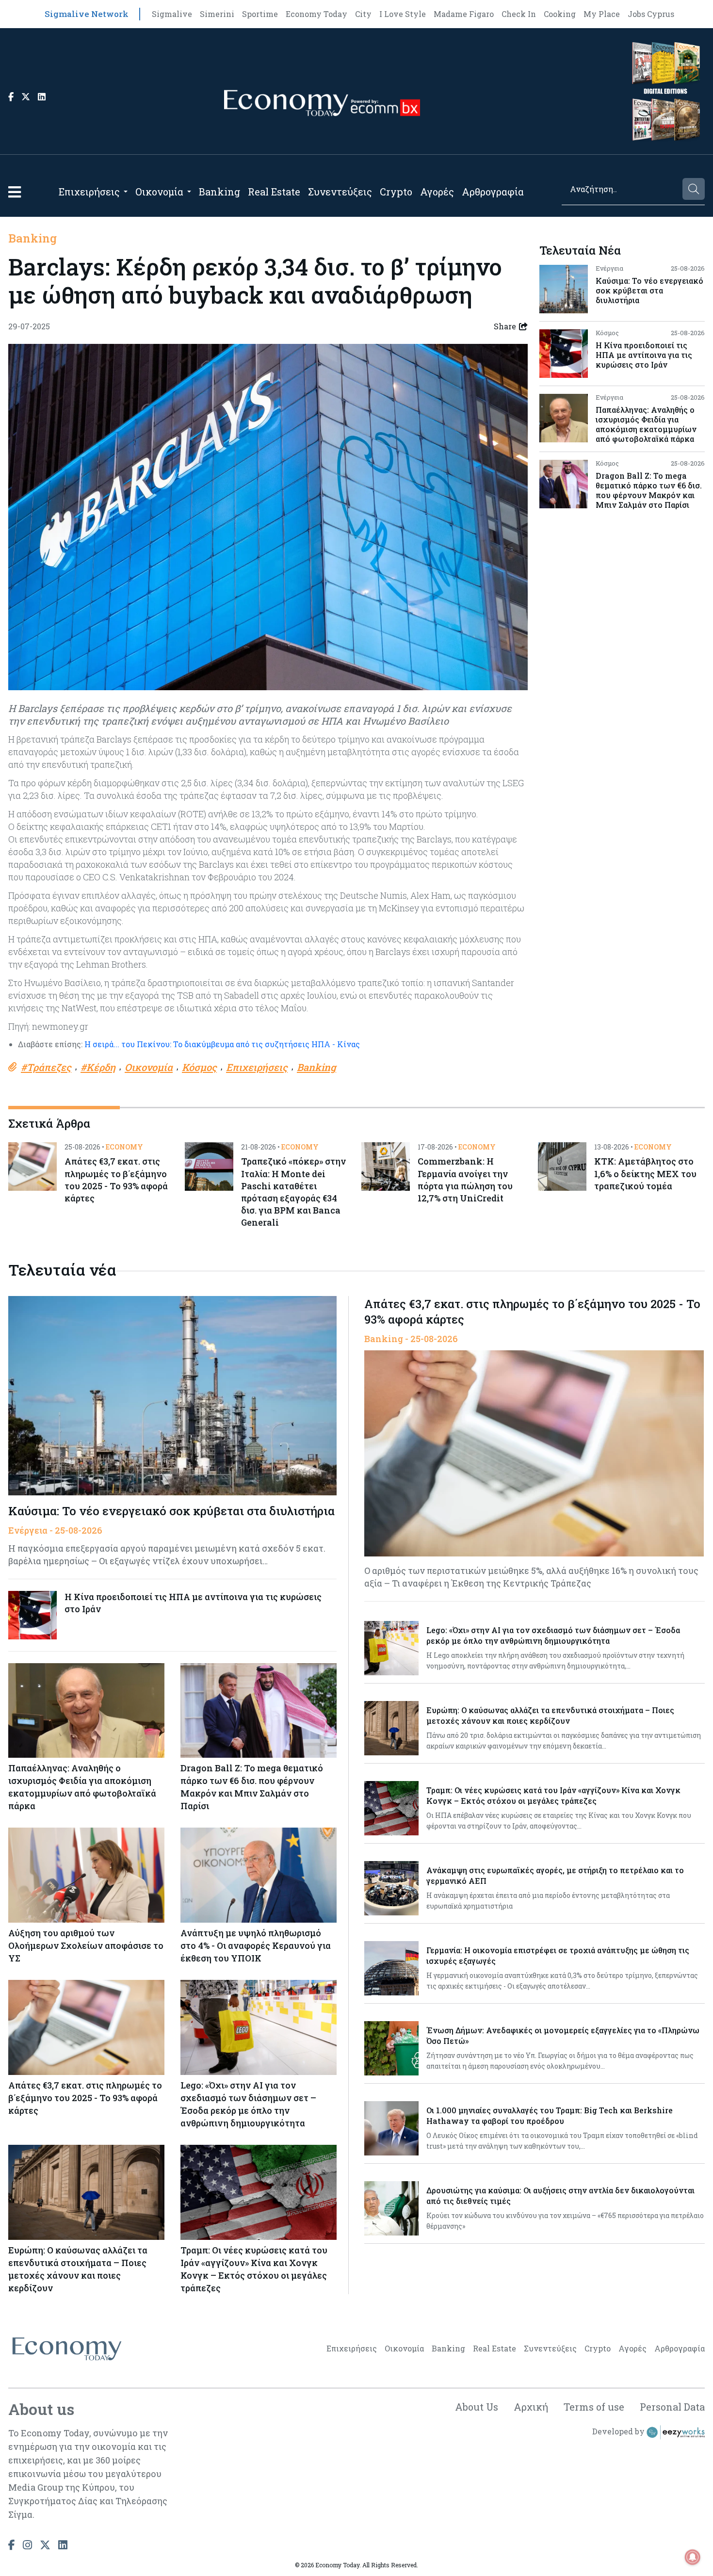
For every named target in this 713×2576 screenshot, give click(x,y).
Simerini (217, 14)
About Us (477, 2407)
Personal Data (672, 2407)
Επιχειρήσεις (89, 192)
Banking (219, 192)
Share (505, 326)
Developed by (619, 2431)
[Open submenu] (126, 192)
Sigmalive (172, 14)
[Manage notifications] (693, 2557)
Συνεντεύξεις (340, 192)
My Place (602, 14)
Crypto (396, 192)
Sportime (260, 14)
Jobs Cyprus (651, 14)
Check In (519, 14)
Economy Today (316, 14)
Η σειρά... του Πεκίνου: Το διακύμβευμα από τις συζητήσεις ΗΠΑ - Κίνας (222, 1044)
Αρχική (531, 2407)
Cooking (560, 14)
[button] (15, 192)
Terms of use (594, 2407)
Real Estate (274, 192)
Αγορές (437, 192)
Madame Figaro (464, 14)
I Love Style (403, 14)
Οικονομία (159, 192)
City (363, 14)
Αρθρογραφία (493, 192)
